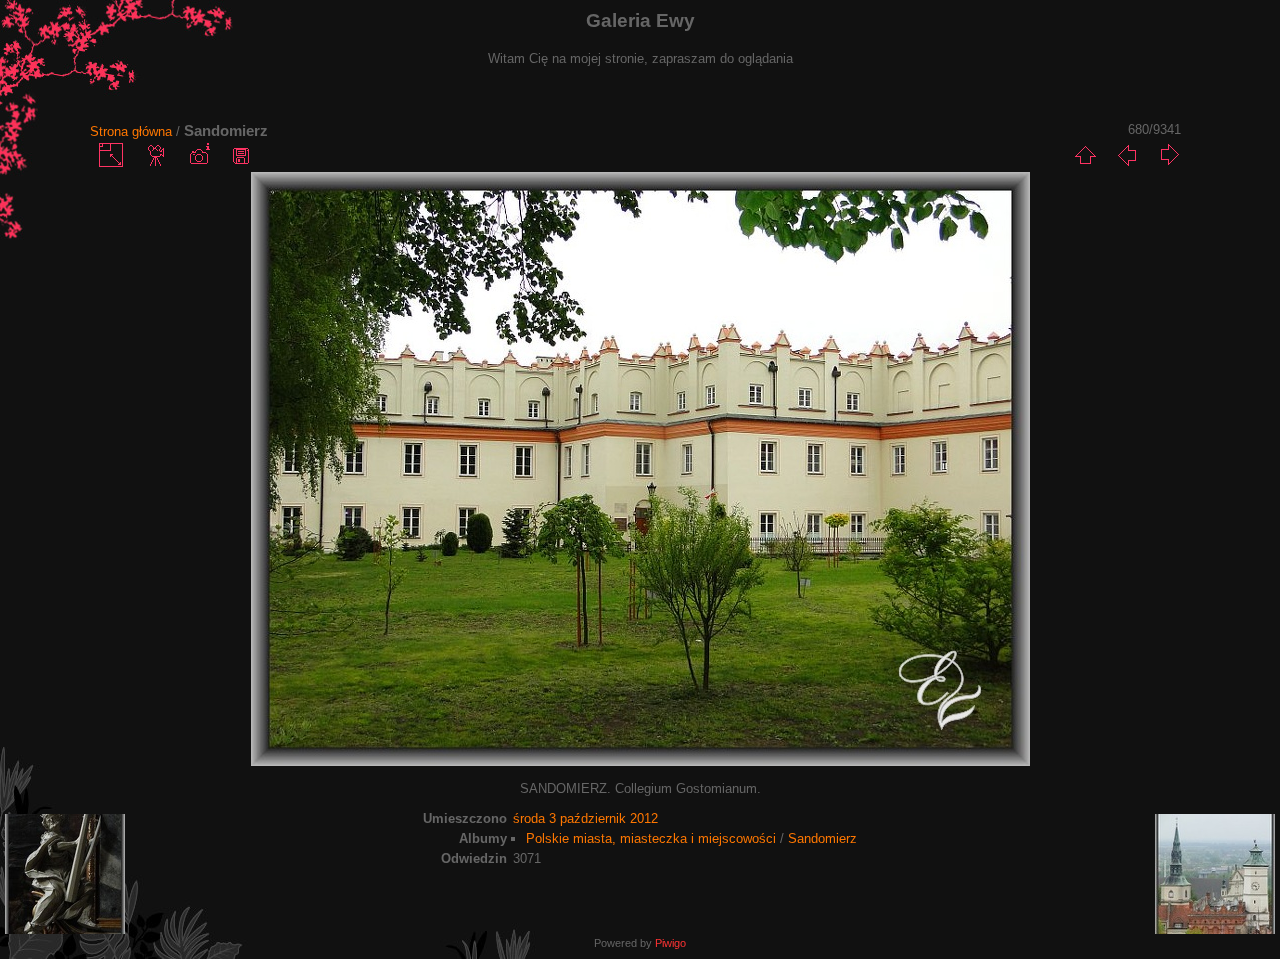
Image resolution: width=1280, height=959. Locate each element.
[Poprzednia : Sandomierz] (1127, 155)
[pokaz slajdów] (157, 155)
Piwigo (670, 943)
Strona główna (131, 131)
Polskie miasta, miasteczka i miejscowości (651, 838)
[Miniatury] (1085, 155)
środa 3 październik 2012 (585, 818)
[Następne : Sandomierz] (1169, 155)
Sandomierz (822, 838)
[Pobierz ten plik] (241, 155)
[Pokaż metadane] (199, 155)
